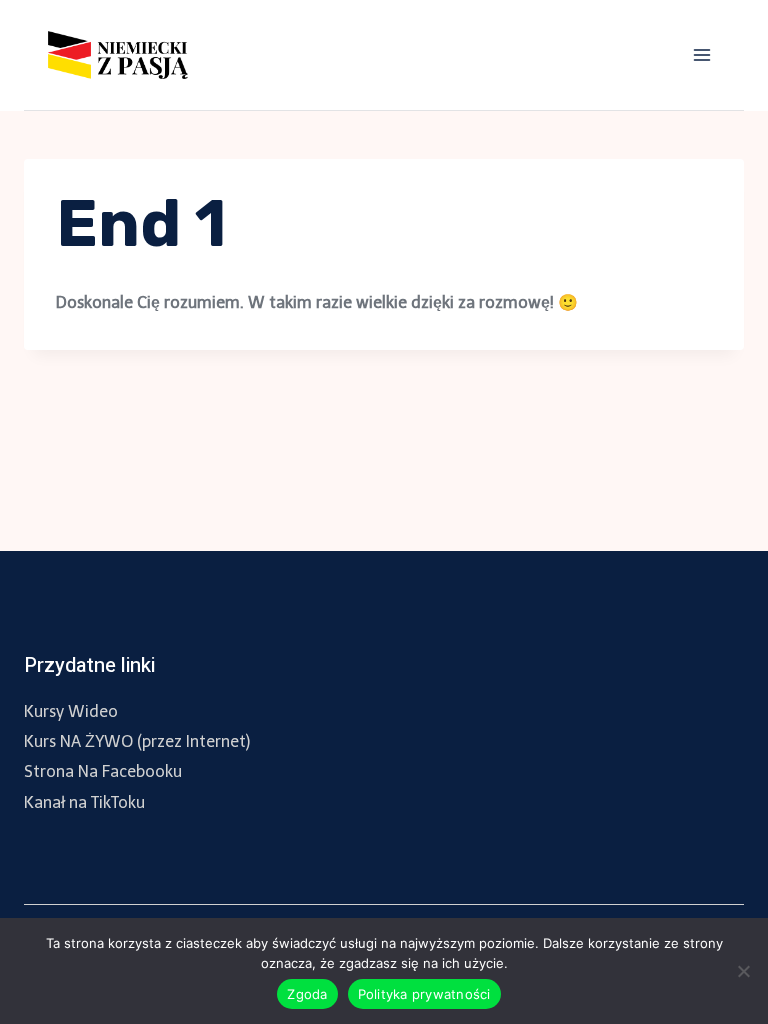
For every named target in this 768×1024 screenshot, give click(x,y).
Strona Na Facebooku (103, 771)
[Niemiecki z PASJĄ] (126, 55)
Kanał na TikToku (84, 802)
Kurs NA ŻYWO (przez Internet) (137, 741)
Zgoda (307, 994)
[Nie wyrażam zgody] (743, 971)
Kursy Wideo (71, 711)
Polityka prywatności (424, 994)
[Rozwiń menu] (701, 54)
